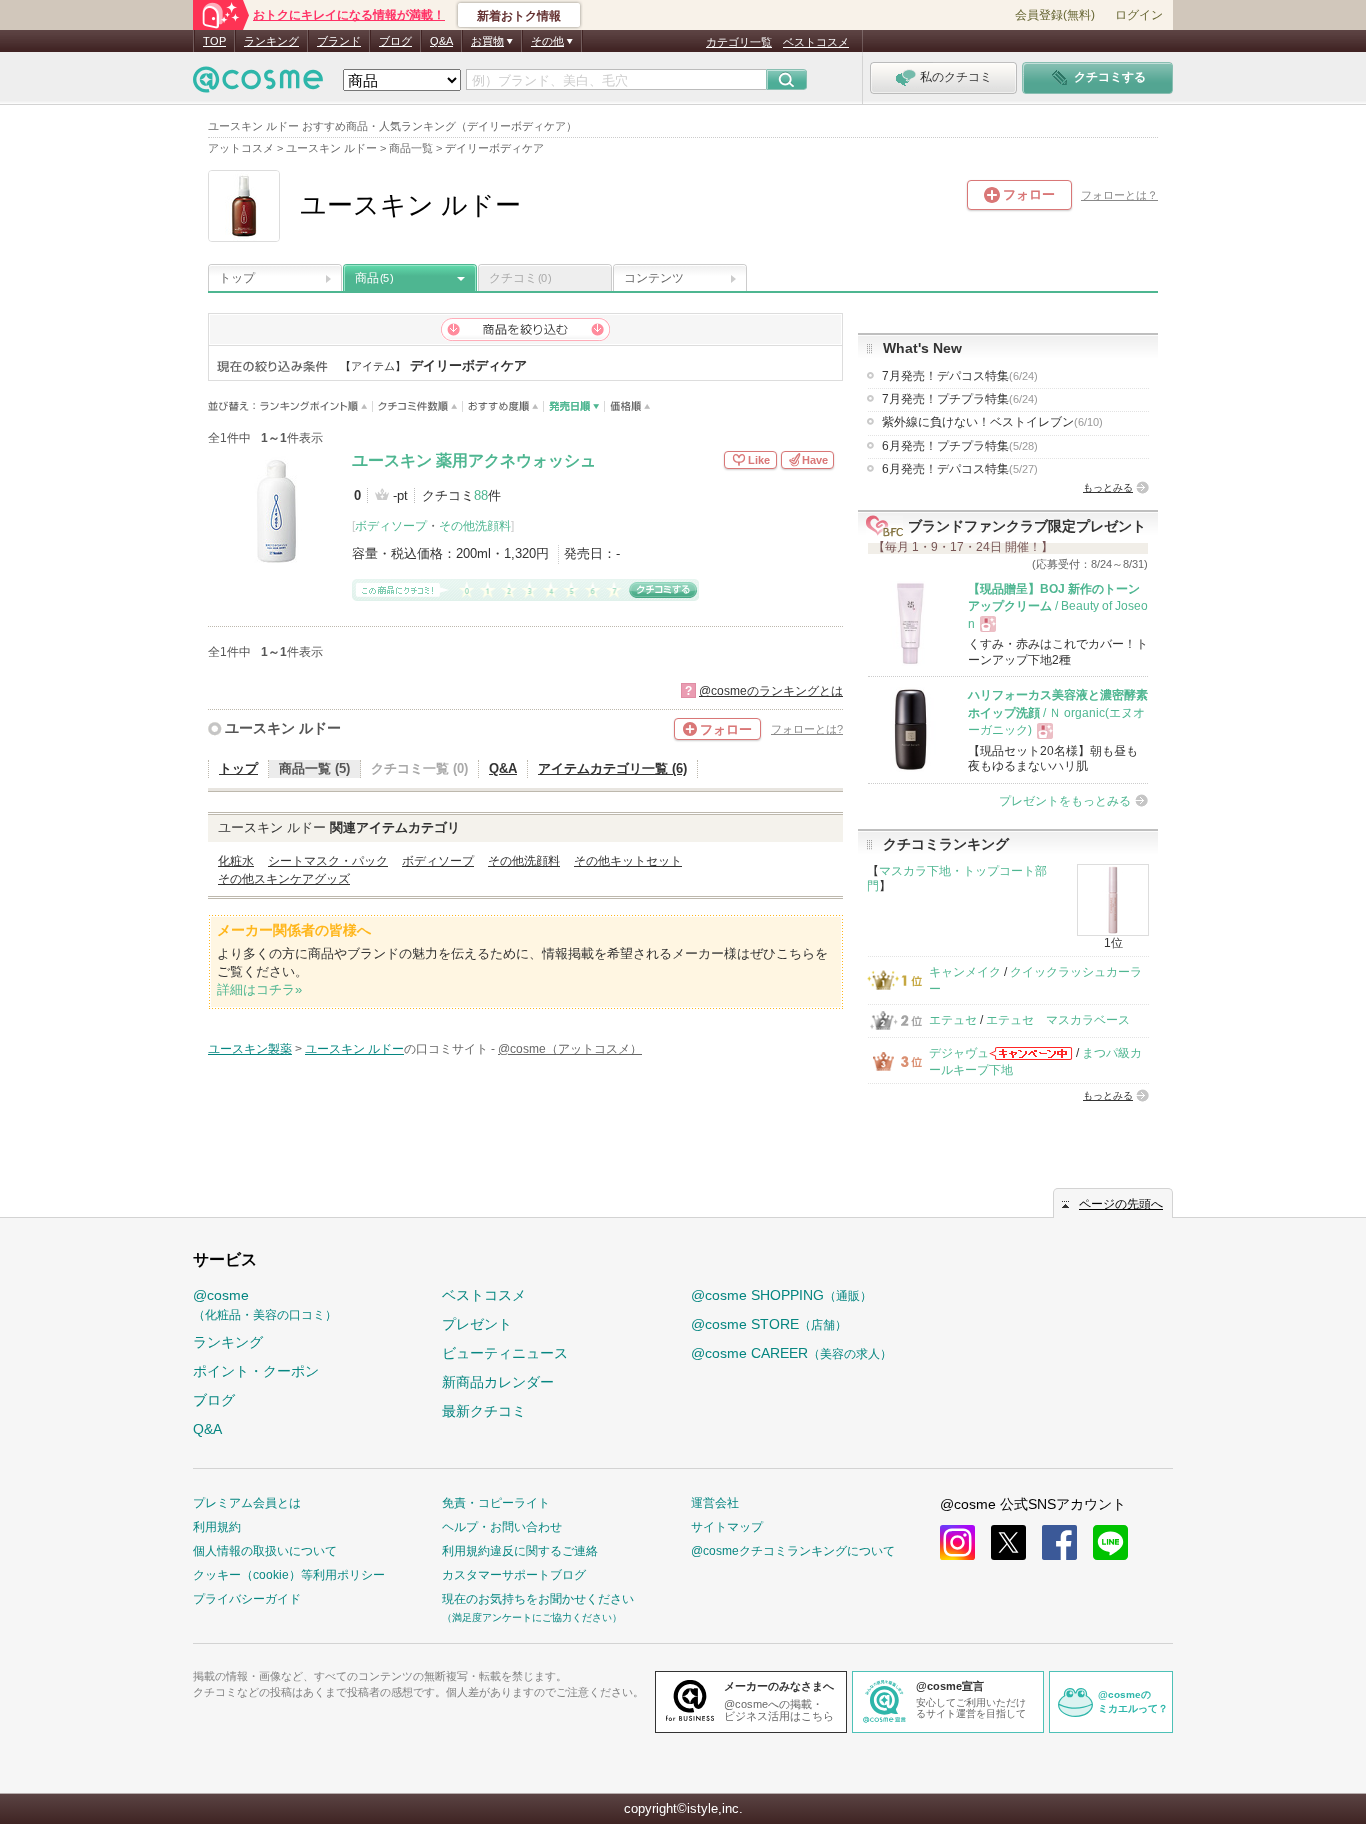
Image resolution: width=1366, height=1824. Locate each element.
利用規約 (217, 1527)
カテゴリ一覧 (739, 42)
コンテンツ (654, 278)
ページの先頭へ (1121, 1204)
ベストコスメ (816, 42)
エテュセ (953, 1020)
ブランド (339, 41)
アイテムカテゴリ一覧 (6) (612, 768)
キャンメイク (965, 972)
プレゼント (477, 1324)
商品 (374, 278)
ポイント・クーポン (256, 1371)
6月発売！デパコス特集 (960, 469)
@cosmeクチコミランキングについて (793, 1551)
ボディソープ (391, 526)
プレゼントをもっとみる (1065, 801)
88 (481, 495)
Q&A (441, 41)
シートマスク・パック (328, 861)
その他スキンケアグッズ (284, 879)
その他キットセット (628, 861)
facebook (1059, 1542)
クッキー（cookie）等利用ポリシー (289, 1575)
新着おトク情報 (519, 16)
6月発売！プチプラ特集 (960, 446)
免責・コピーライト (496, 1503)
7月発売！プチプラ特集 (960, 399)
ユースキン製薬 (250, 1049)
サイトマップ (727, 1527)
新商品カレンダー (498, 1382)
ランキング (271, 41)
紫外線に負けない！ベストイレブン (992, 422)
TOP (214, 41)
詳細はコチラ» (259, 989)
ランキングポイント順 (316, 406)
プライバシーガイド (247, 1599)
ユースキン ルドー (283, 728)
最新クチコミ (484, 1411)
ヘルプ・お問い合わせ (502, 1527)
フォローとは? (807, 729)
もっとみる (1108, 487)
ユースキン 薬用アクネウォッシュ (474, 460)
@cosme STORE (769, 1324)
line (1110, 1542)
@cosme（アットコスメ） (570, 1049)
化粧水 (236, 861)
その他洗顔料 (475, 526)
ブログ (395, 41)
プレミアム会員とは (247, 1503)
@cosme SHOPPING (781, 1295)
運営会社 (715, 1503)
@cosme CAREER (791, 1353)
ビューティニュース (505, 1353)
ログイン (1139, 15)
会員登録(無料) (1055, 15)
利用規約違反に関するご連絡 (520, 1551)
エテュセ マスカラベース (1058, 1020)
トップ (237, 278)
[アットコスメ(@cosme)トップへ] (258, 84)
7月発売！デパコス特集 (960, 376)
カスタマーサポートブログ (514, 1575)
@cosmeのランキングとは (771, 691)
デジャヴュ (959, 1053)
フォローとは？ (1119, 195)
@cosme (265, 1304)
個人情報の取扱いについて (265, 1551)
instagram (957, 1542)
